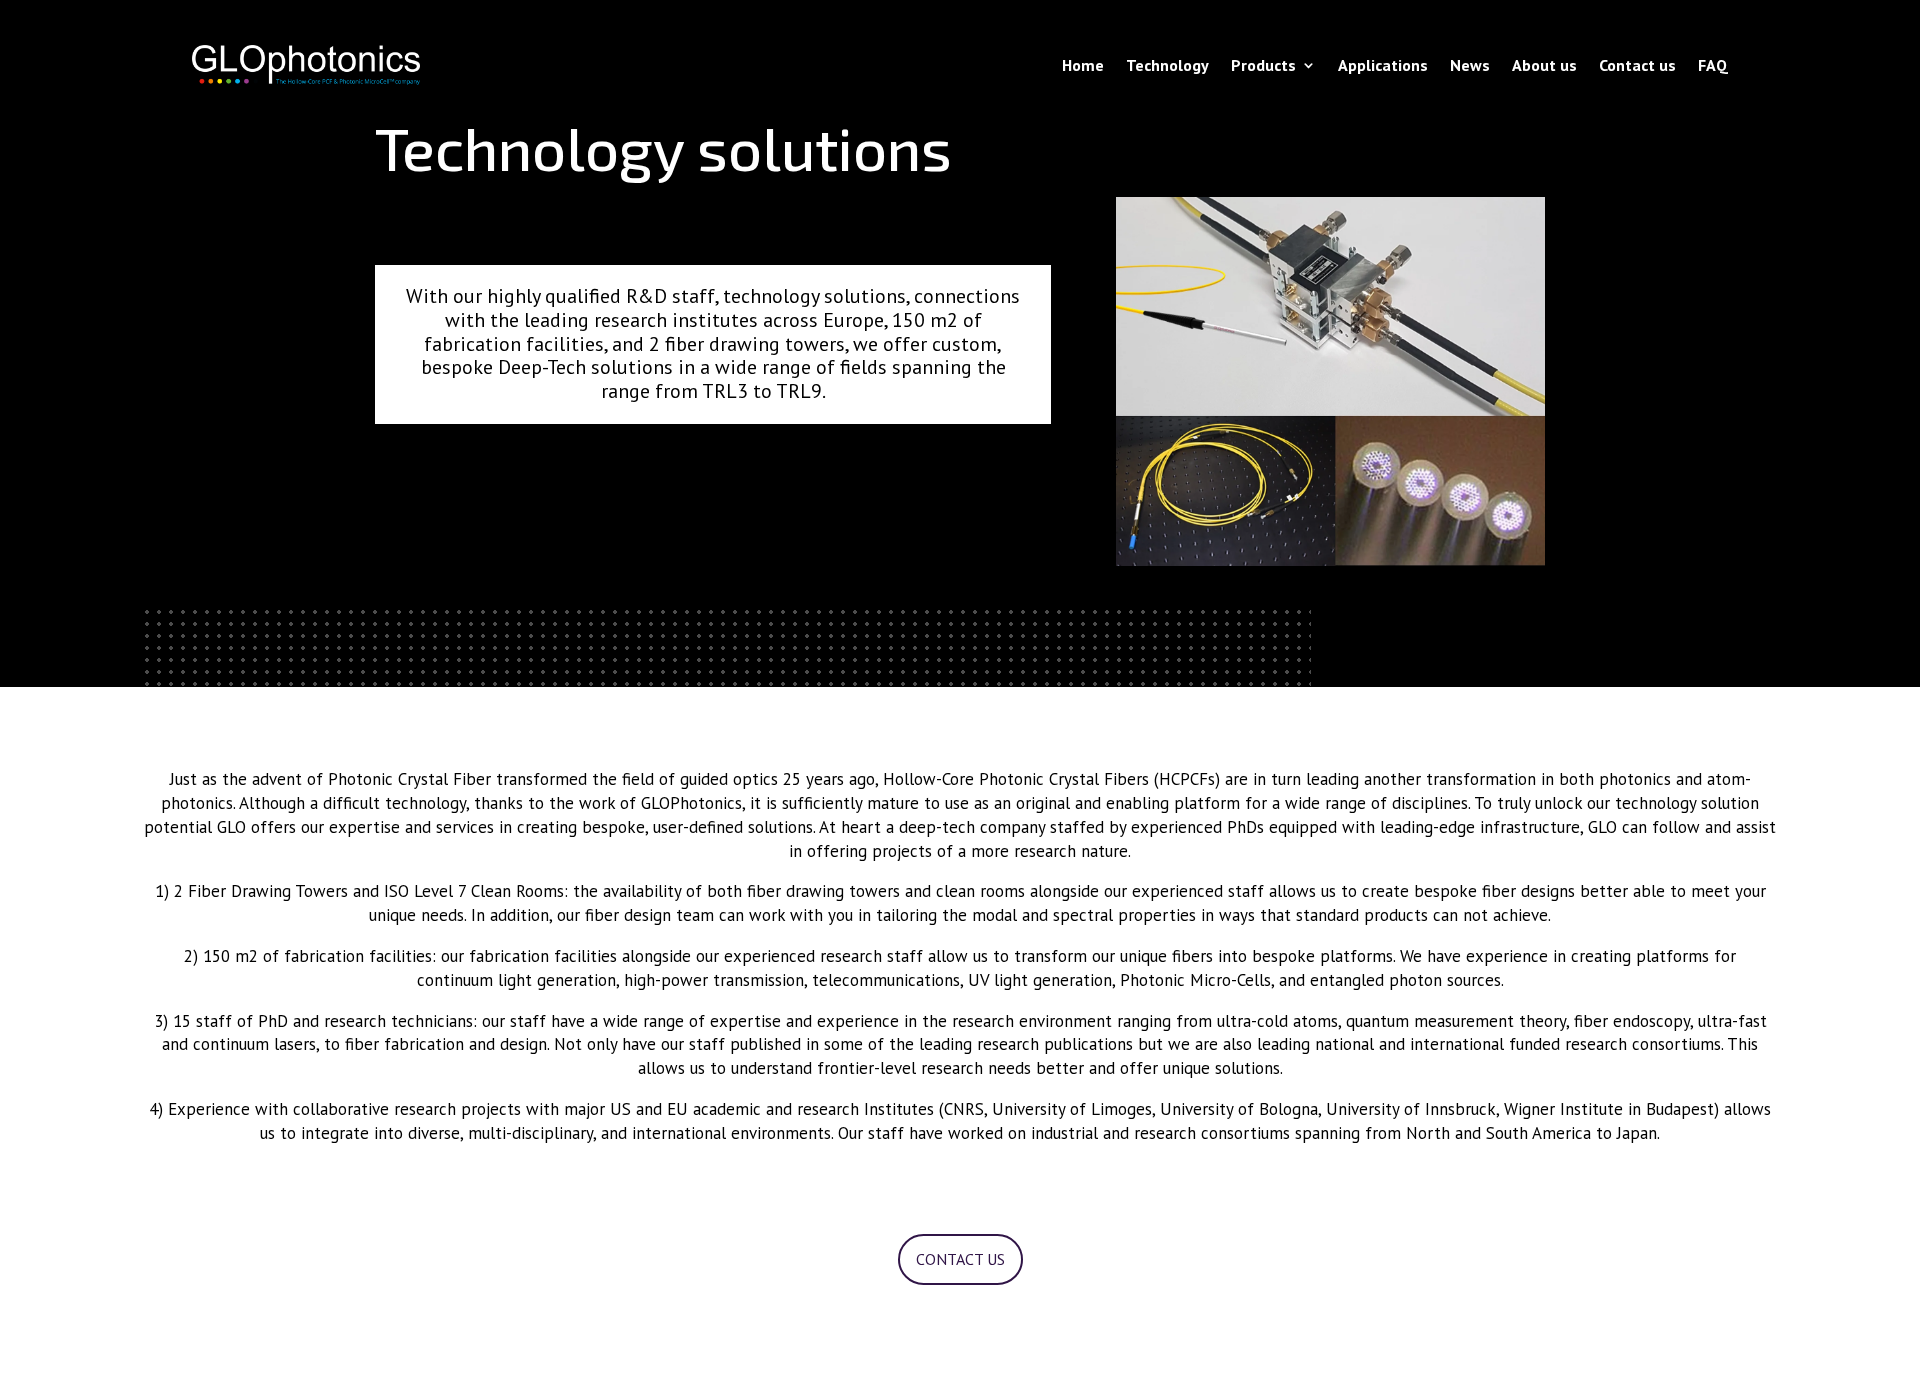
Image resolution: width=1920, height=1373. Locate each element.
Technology (1167, 65)
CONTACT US (960, 1259)
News (1470, 65)
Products (1263, 65)
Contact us (1637, 65)
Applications (1383, 65)
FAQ (1713, 65)
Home (1083, 65)
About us (1544, 65)
